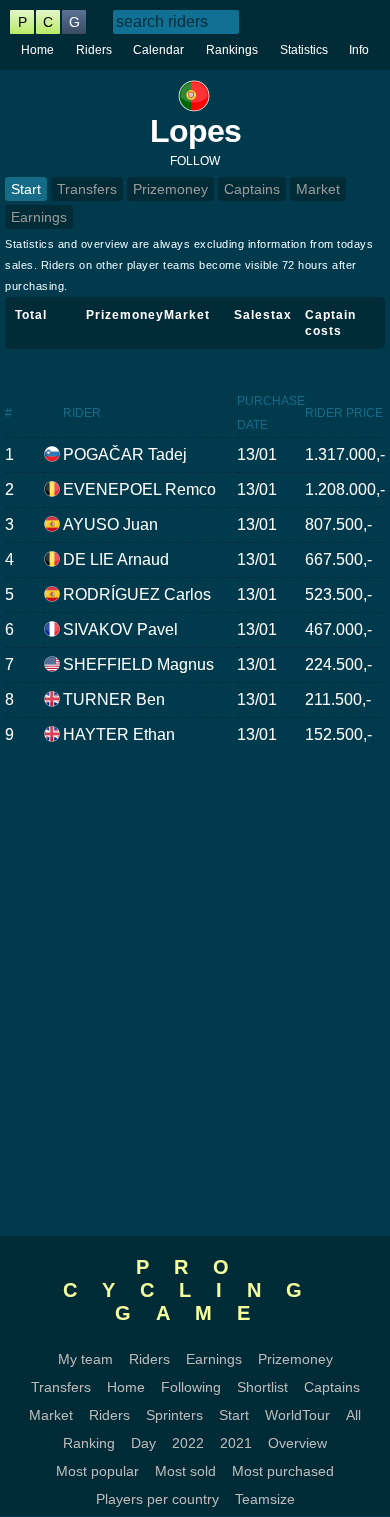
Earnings (39, 217)
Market (318, 189)
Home (37, 50)
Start (26, 189)
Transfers (87, 189)
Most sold (185, 1471)
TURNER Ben (114, 699)
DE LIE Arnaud (116, 559)
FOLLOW (195, 161)
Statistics (304, 50)
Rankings (232, 50)
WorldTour (297, 1415)
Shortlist (262, 1387)
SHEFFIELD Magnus (138, 664)
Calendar (158, 50)
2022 (188, 1443)
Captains (252, 189)
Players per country (157, 1499)
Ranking (89, 1443)
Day (143, 1443)
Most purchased (283, 1471)
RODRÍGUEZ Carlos (137, 594)
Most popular (97, 1471)
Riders (94, 50)
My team (85, 1359)
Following (191, 1387)
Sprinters (174, 1415)
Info (359, 50)
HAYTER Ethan (119, 734)
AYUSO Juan (110, 524)
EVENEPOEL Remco (139, 489)
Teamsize (265, 1499)
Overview (297, 1443)
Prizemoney (170, 189)
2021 (236, 1443)
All (353, 1415)
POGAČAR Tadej (125, 454)
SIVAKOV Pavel (120, 629)
